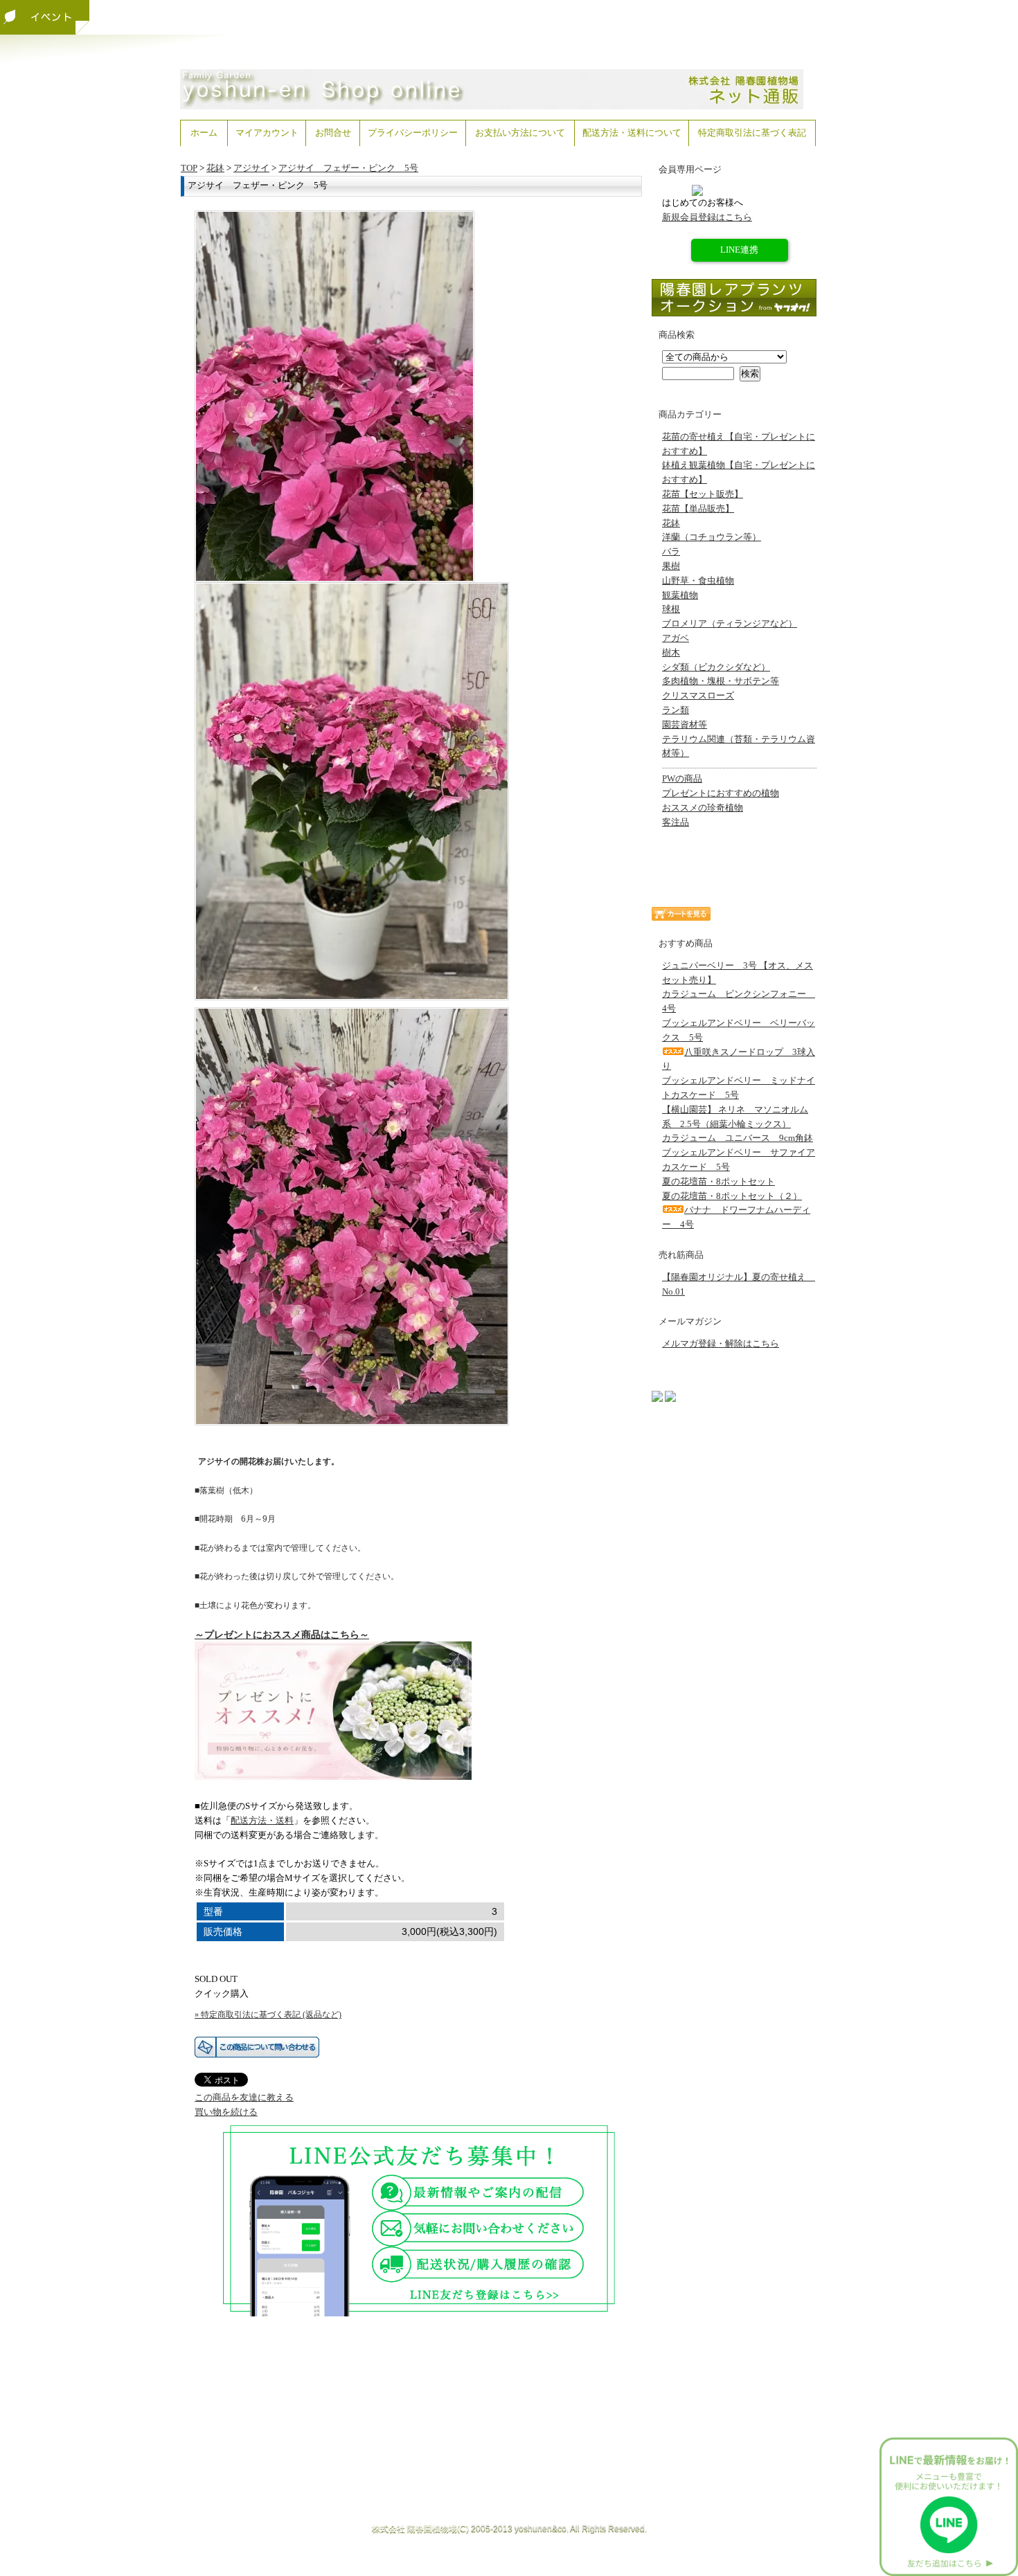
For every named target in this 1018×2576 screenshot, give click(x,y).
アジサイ (251, 168)
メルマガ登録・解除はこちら (721, 1343)
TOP (189, 168)
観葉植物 (680, 595)
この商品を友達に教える (244, 2097)
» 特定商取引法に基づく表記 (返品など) (268, 2015)
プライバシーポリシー (413, 133)
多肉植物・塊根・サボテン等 (721, 681)
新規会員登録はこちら (707, 217)
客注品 (676, 822)
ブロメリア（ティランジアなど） (730, 623)
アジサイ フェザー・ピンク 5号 (348, 168)
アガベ (676, 638)
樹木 (671, 652)
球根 (671, 609)
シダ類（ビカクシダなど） (716, 667)
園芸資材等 (685, 724)
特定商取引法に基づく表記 (752, 133)
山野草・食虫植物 (698, 580)
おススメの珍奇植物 (703, 808)
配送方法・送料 (262, 1820)
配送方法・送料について (632, 133)
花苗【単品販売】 (698, 508)
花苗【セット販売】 (703, 494)
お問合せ (333, 133)
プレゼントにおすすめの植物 (721, 793)
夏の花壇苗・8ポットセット (718, 1181)
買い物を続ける (226, 2112)
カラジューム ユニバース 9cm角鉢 (738, 1138)
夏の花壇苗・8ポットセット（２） (732, 1196)
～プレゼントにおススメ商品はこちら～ (282, 1634)
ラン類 (676, 710)
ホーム (204, 133)
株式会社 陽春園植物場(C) (420, 2528)
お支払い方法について (520, 133)
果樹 (671, 566)
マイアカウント (267, 133)
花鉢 (215, 168)
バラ (671, 551)
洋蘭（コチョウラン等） (712, 537)
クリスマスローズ (698, 695)
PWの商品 (682, 778)
